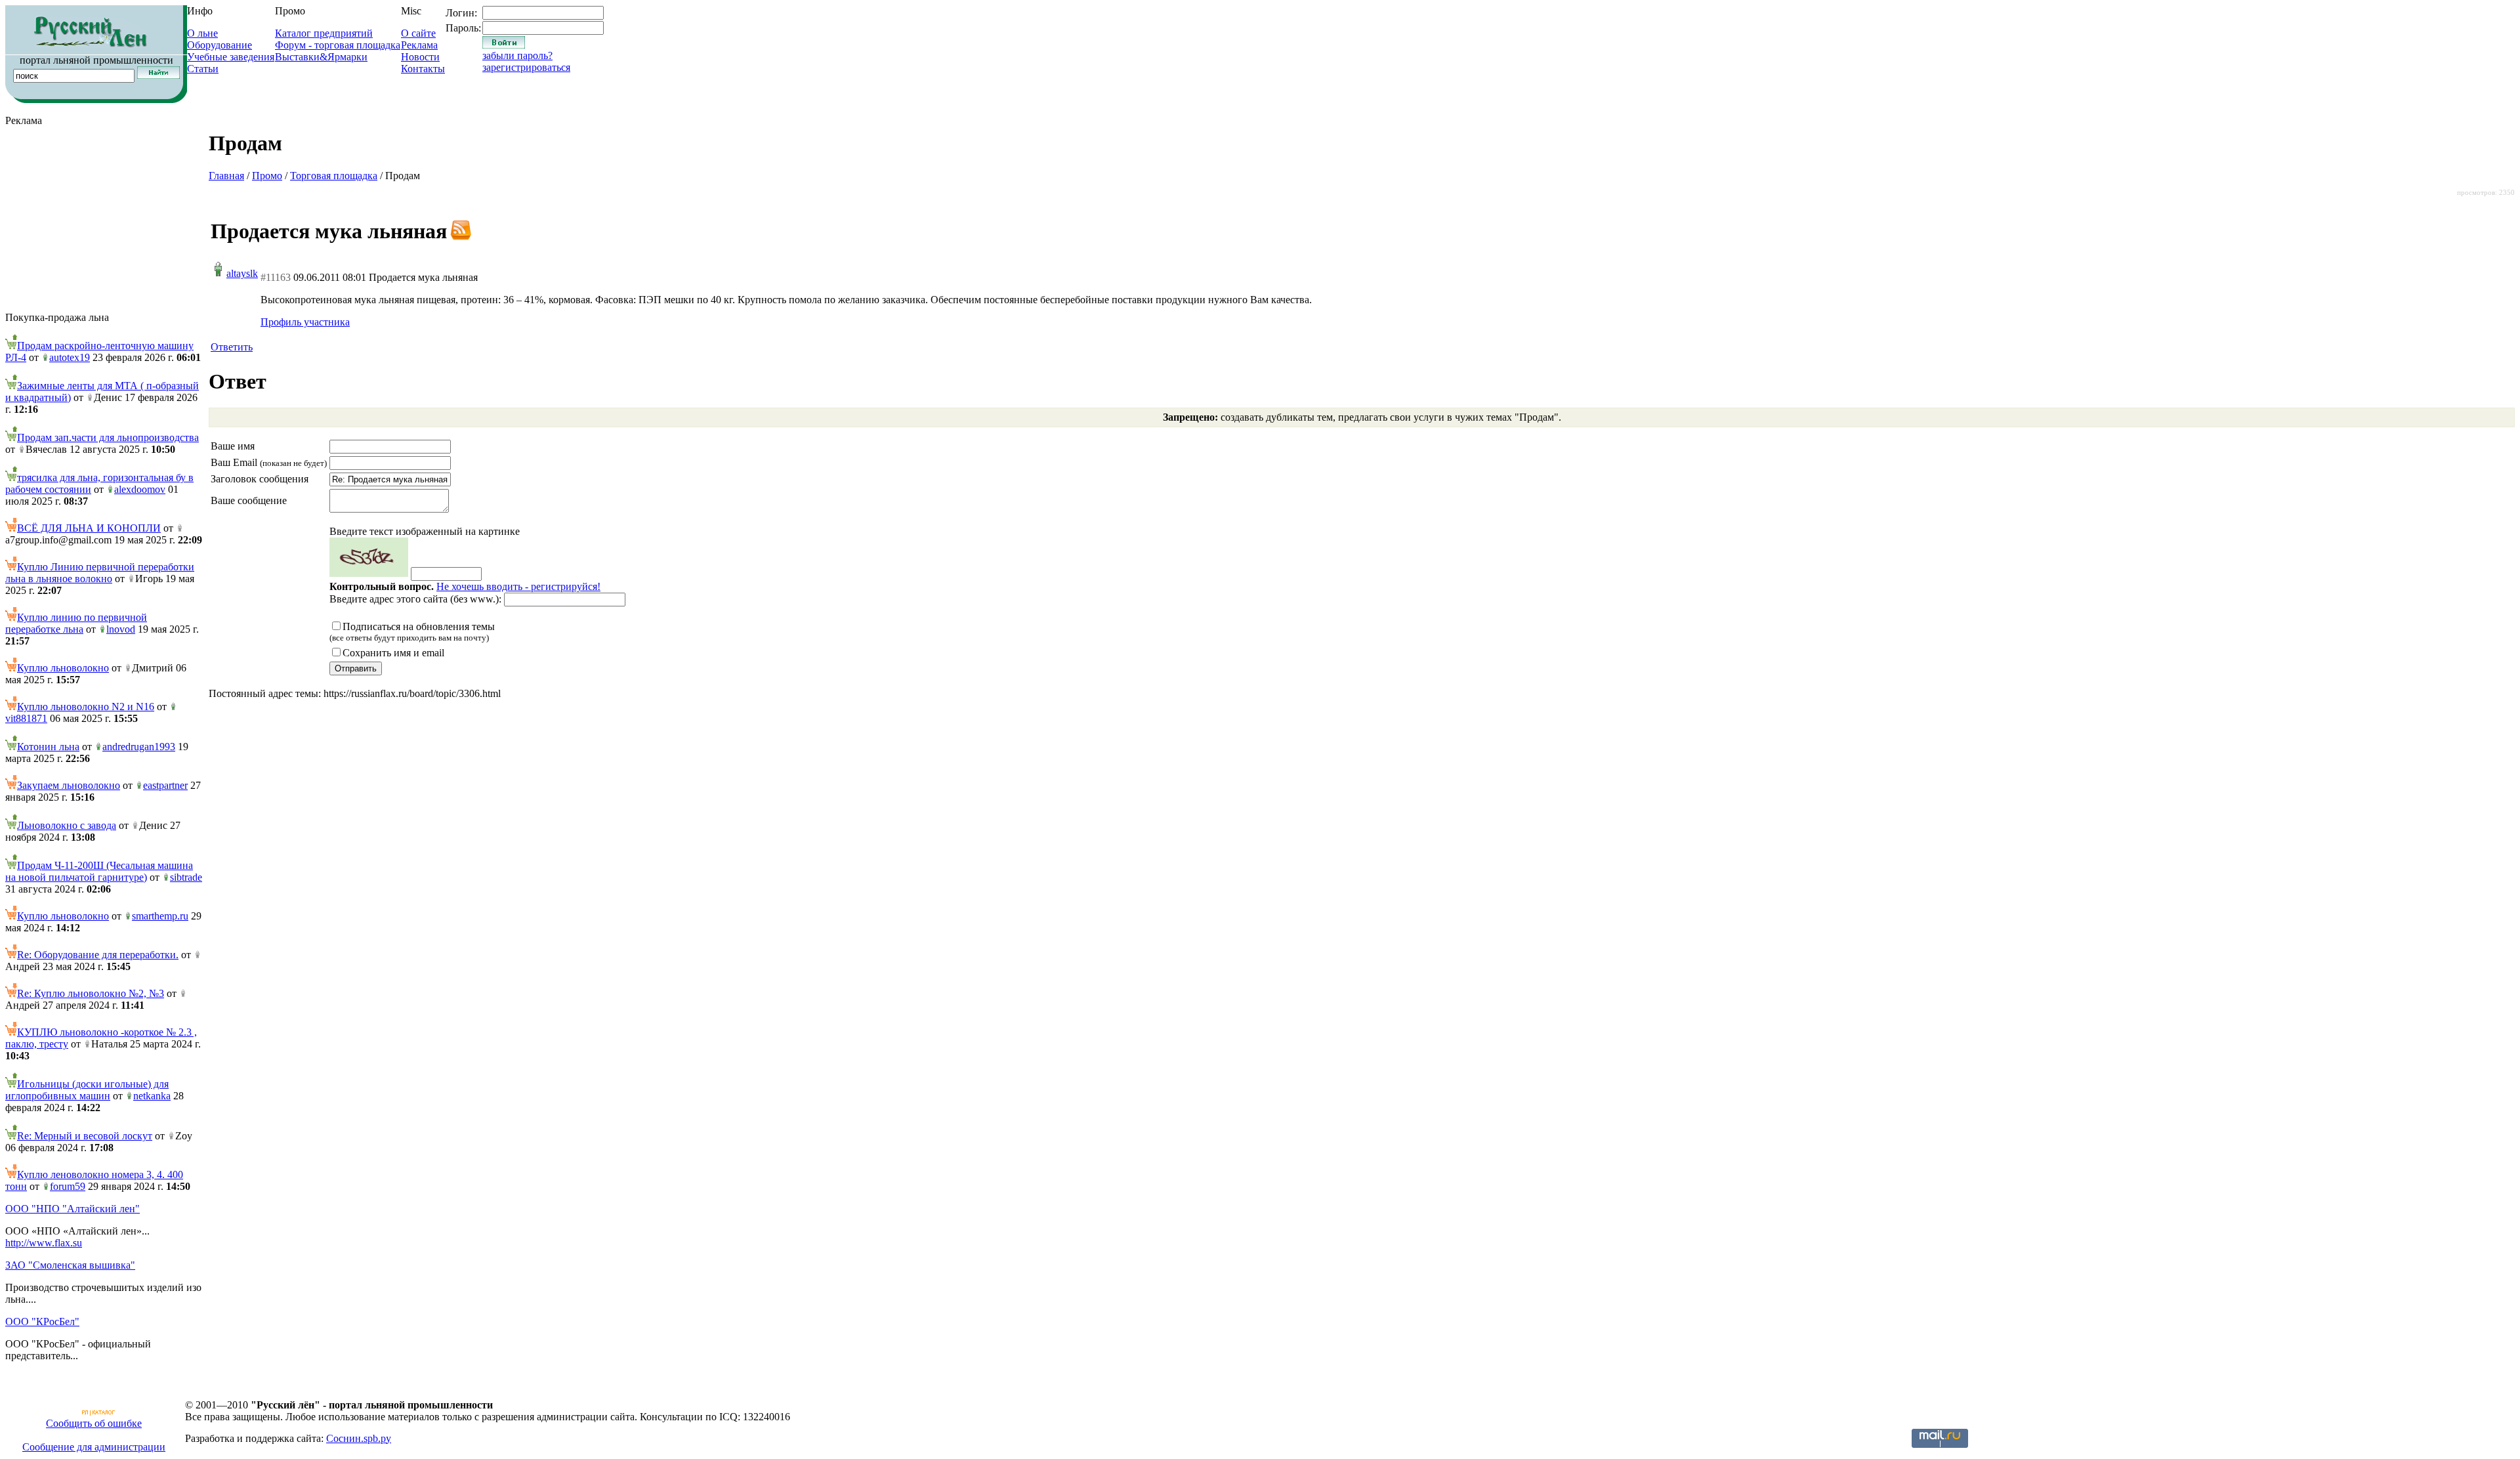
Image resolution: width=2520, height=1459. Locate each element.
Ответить (232, 347)
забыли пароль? (517, 55)
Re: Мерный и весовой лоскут (85, 1136)
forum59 (68, 1186)
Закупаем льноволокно (69, 785)
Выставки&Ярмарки (321, 57)
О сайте (418, 33)
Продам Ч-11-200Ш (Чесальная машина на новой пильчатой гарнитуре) (99, 871)
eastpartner (165, 785)
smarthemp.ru (160, 916)
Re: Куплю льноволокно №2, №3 (91, 993)
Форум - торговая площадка (338, 45)
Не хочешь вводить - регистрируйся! (518, 586)
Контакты (423, 69)
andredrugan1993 (139, 747)
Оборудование (220, 45)
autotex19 (70, 357)
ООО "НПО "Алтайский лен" (73, 1209)
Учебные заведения (231, 57)
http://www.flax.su (44, 1243)
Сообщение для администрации (94, 1447)
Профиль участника (305, 322)
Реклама (419, 45)
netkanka (152, 1096)
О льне (202, 33)
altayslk (242, 273)
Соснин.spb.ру (359, 1438)
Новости (420, 57)
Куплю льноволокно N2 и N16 (86, 707)
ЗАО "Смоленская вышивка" (70, 1265)
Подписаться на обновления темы (412, 632)
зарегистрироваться (526, 67)
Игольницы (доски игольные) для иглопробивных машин (87, 1090)
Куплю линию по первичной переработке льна (76, 623)
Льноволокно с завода (67, 825)
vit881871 (26, 718)
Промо (267, 176)
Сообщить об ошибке (94, 1423)
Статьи (203, 69)
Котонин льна (48, 747)
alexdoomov (140, 489)
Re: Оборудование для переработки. (98, 955)
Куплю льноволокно (63, 668)
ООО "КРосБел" (42, 1322)
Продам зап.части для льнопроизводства (108, 437)
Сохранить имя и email (393, 653)
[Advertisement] (104, 219)
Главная (226, 176)
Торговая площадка (334, 176)
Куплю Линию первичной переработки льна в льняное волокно (100, 573)
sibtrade (186, 877)
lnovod (121, 629)
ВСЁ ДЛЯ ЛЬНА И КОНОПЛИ (89, 528)
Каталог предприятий (324, 33)
